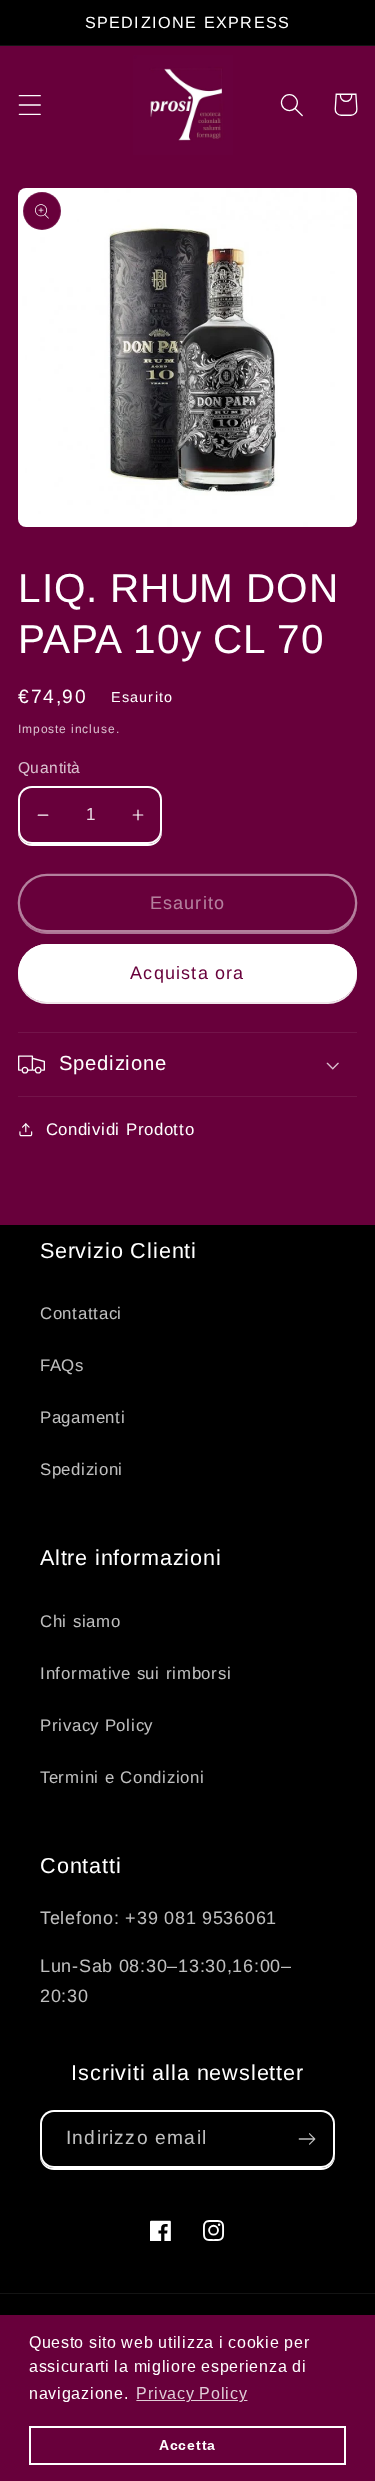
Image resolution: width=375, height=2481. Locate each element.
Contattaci (81, 1313)
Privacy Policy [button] (191, 2393)
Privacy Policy (96, 1725)
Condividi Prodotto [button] (120, 1129)
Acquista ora (187, 973)
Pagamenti (82, 1417)
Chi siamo (80, 1621)
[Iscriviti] (306, 2139)
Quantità (49, 767)
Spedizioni (81, 1469)
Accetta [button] (187, 2445)
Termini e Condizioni (122, 1777)
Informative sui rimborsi (135, 1673)
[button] (30, 104)
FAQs (62, 1365)
